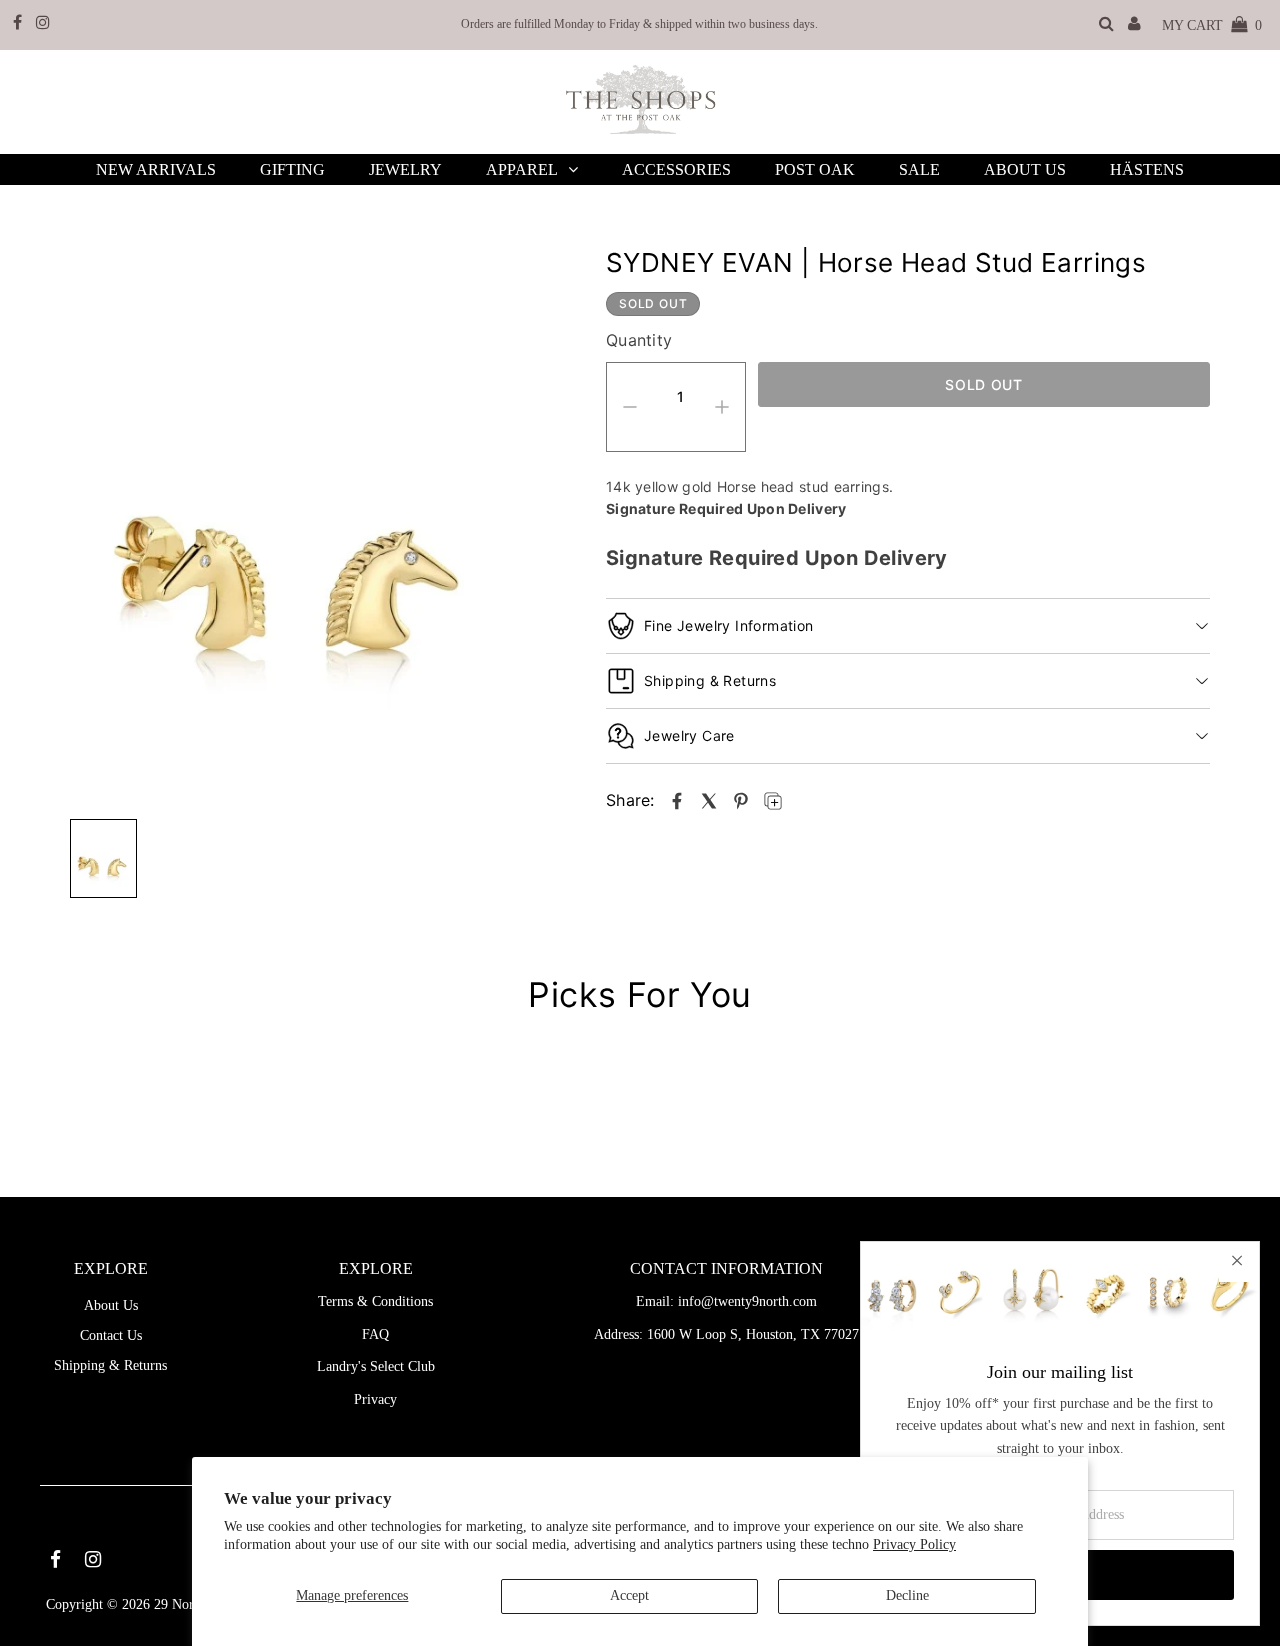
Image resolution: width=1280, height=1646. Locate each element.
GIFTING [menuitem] (292, 169)
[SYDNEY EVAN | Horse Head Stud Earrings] (677, 801)
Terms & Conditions (375, 1301)
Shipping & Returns (110, 1365)
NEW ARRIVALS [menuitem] (156, 169)
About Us (111, 1305)
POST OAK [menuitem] (815, 169)
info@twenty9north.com (747, 1301)
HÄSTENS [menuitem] (1147, 169)
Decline (907, 1595)
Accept (629, 1595)
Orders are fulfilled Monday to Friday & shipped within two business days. (639, 24)
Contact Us (111, 1335)
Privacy (375, 1399)
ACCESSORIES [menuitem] (676, 169)
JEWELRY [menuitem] (405, 169)
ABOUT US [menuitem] (1025, 169)
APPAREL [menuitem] (522, 169)
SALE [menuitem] (919, 169)
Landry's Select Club (376, 1366)
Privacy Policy (914, 1544)
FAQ (375, 1334)
